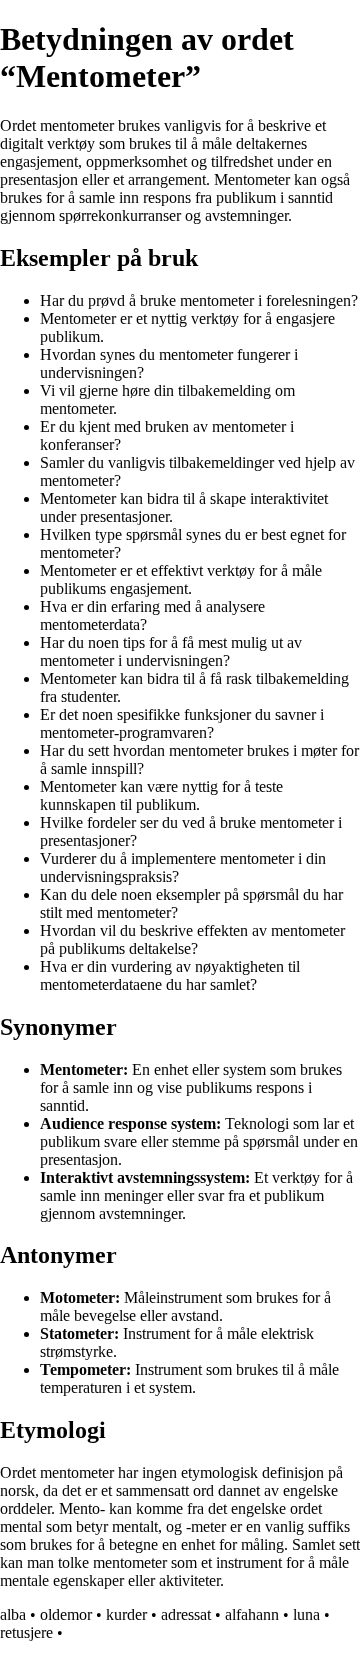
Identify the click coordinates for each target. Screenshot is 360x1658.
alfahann (252, 1614)
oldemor (66, 1614)
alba (13, 1614)
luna (306, 1614)
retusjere (26, 1632)
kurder (126, 1614)
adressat (186, 1614)
